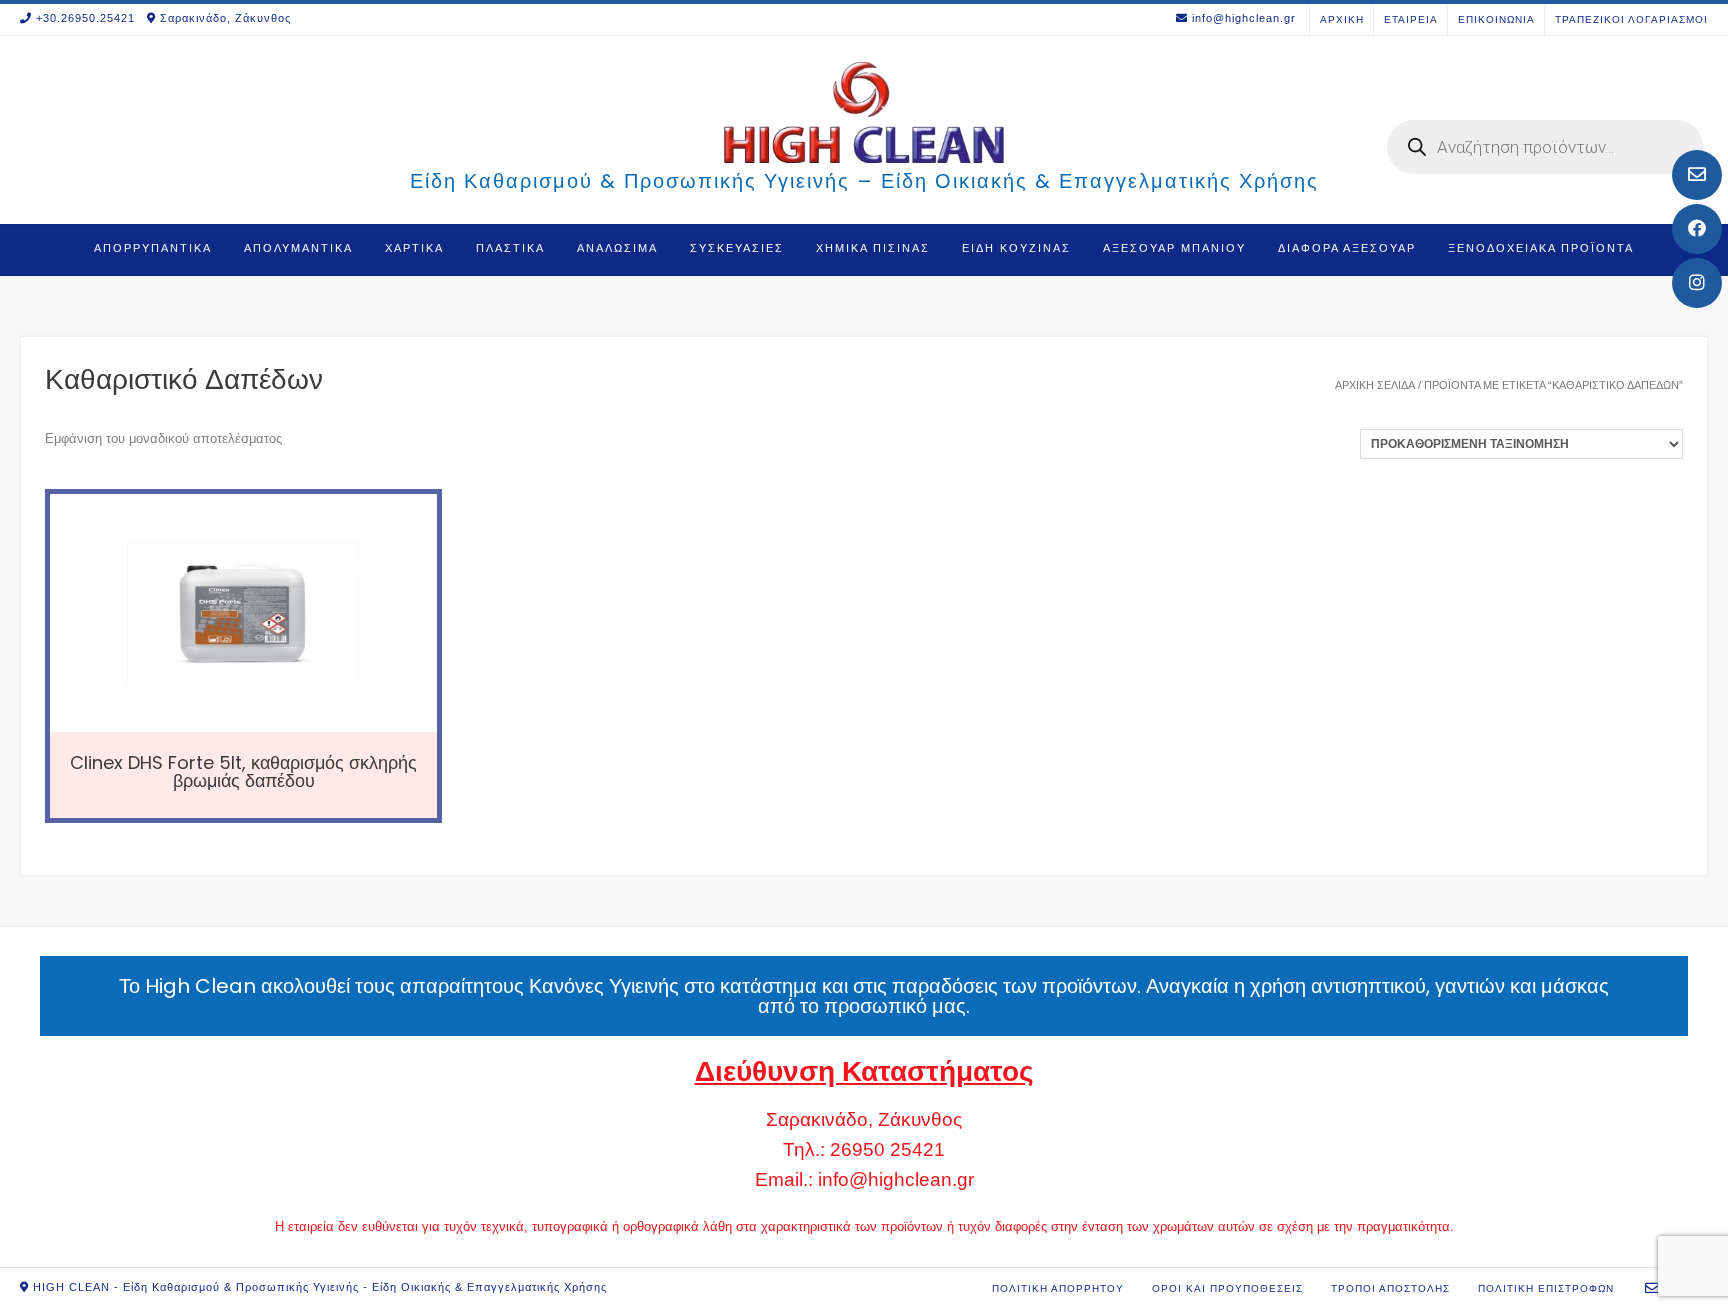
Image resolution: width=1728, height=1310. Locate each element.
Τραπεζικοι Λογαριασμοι (1631, 19)
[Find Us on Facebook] (1697, 229)
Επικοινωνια (1496, 19)
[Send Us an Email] (1697, 175)
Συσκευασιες (737, 248)
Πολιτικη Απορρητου (1058, 1288)
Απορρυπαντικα (153, 248)
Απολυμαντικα (298, 248)
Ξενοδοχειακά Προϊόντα (1541, 248)
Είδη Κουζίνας (1016, 248)
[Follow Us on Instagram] (1697, 283)
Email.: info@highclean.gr (864, 1179)
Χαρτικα (414, 248)
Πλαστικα (510, 248)
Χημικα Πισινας (873, 248)
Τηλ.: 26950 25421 (864, 1149)
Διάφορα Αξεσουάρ (1347, 248)
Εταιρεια (1411, 19)
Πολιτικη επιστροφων (1546, 1288)
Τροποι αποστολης (1390, 1288)
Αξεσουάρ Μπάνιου (1174, 248)
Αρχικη (1342, 19)
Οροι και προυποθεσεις (1227, 1288)
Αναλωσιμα (617, 248)
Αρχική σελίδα (1375, 385)
